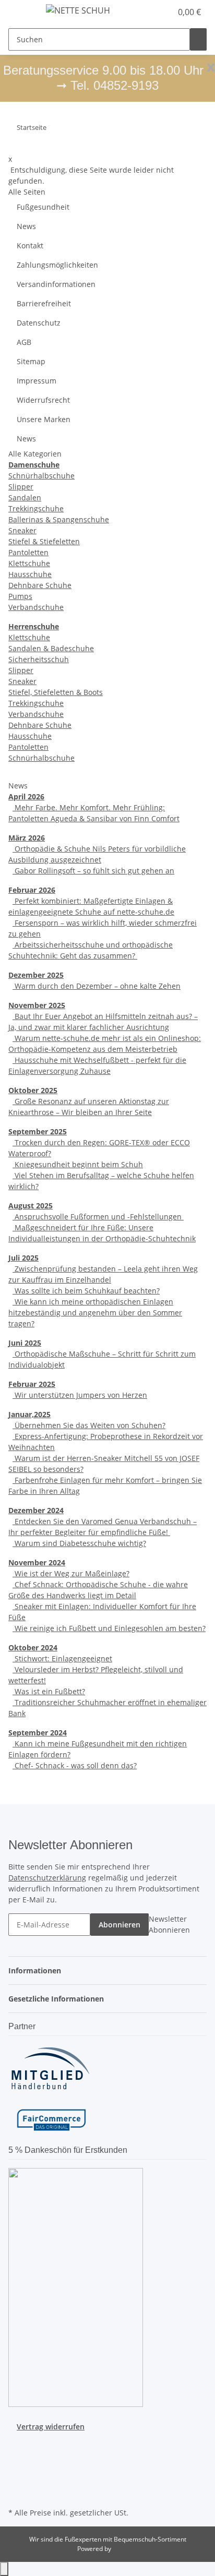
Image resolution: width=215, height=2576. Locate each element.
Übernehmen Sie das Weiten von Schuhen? (89, 1425)
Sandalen (25, 498)
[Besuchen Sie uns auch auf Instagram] (17, 2469)
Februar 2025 (32, 1384)
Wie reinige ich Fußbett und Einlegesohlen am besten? (109, 1628)
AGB (24, 342)
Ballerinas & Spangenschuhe (59, 519)
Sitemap (31, 361)
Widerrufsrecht (43, 400)
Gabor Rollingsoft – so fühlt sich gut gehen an (93, 871)
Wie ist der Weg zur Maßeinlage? (71, 1573)
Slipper (21, 487)
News (26, 226)
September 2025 (38, 1131)
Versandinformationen (56, 284)
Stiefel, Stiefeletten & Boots (56, 692)
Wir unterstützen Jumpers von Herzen (80, 1395)
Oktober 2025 (33, 1090)
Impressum (37, 381)
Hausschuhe (30, 574)
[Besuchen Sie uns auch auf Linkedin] (17, 2493)
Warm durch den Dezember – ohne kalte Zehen (97, 986)
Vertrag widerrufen (51, 2427)
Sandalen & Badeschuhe (51, 648)
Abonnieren (120, 1925)
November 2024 (37, 1562)
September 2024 (38, 1733)
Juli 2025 (23, 1258)
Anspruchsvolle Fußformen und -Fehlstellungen (98, 1217)
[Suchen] (198, 39)
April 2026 (26, 796)
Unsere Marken (44, 419)
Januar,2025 (29, 1414)
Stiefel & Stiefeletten (44, 541)
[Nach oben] (4, 2569)
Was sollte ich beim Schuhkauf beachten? (86, 1291)
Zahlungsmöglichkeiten (57, 265)
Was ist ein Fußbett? (49, 1691)
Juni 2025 (25, 1343)
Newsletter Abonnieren (169, 1924)
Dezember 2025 (36, 975)
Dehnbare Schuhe (40, 585)
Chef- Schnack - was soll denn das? (75, 1765)
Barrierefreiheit (44, 303)
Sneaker (22, 530)
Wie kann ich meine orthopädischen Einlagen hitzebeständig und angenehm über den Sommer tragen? (95, 1313)
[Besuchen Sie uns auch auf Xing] (17, 2481)
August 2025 (31, 1206)
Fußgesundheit (43, 207)
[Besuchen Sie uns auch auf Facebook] (17, 2445)
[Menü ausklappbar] (21, 12)
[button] (152, 12)
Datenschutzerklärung (47, 1878)
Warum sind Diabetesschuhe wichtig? (79, 1543)
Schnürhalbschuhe (41, 476)
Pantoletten (28, 552)
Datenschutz (39, 323)
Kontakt (30, 245)
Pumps (20, 596)
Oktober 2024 (33, 1648)
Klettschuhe (29, 563)
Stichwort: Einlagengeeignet (62, 1658)
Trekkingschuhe (36, 508)
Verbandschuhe (36, 607)
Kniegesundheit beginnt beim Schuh (78, 1164)
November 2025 (37, 1005)
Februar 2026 (32, 890)
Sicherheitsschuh (39, 659)
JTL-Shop (125, 2549)
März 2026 (27, 838)
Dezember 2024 (36, 1510)
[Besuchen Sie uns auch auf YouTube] (17, 2457)
